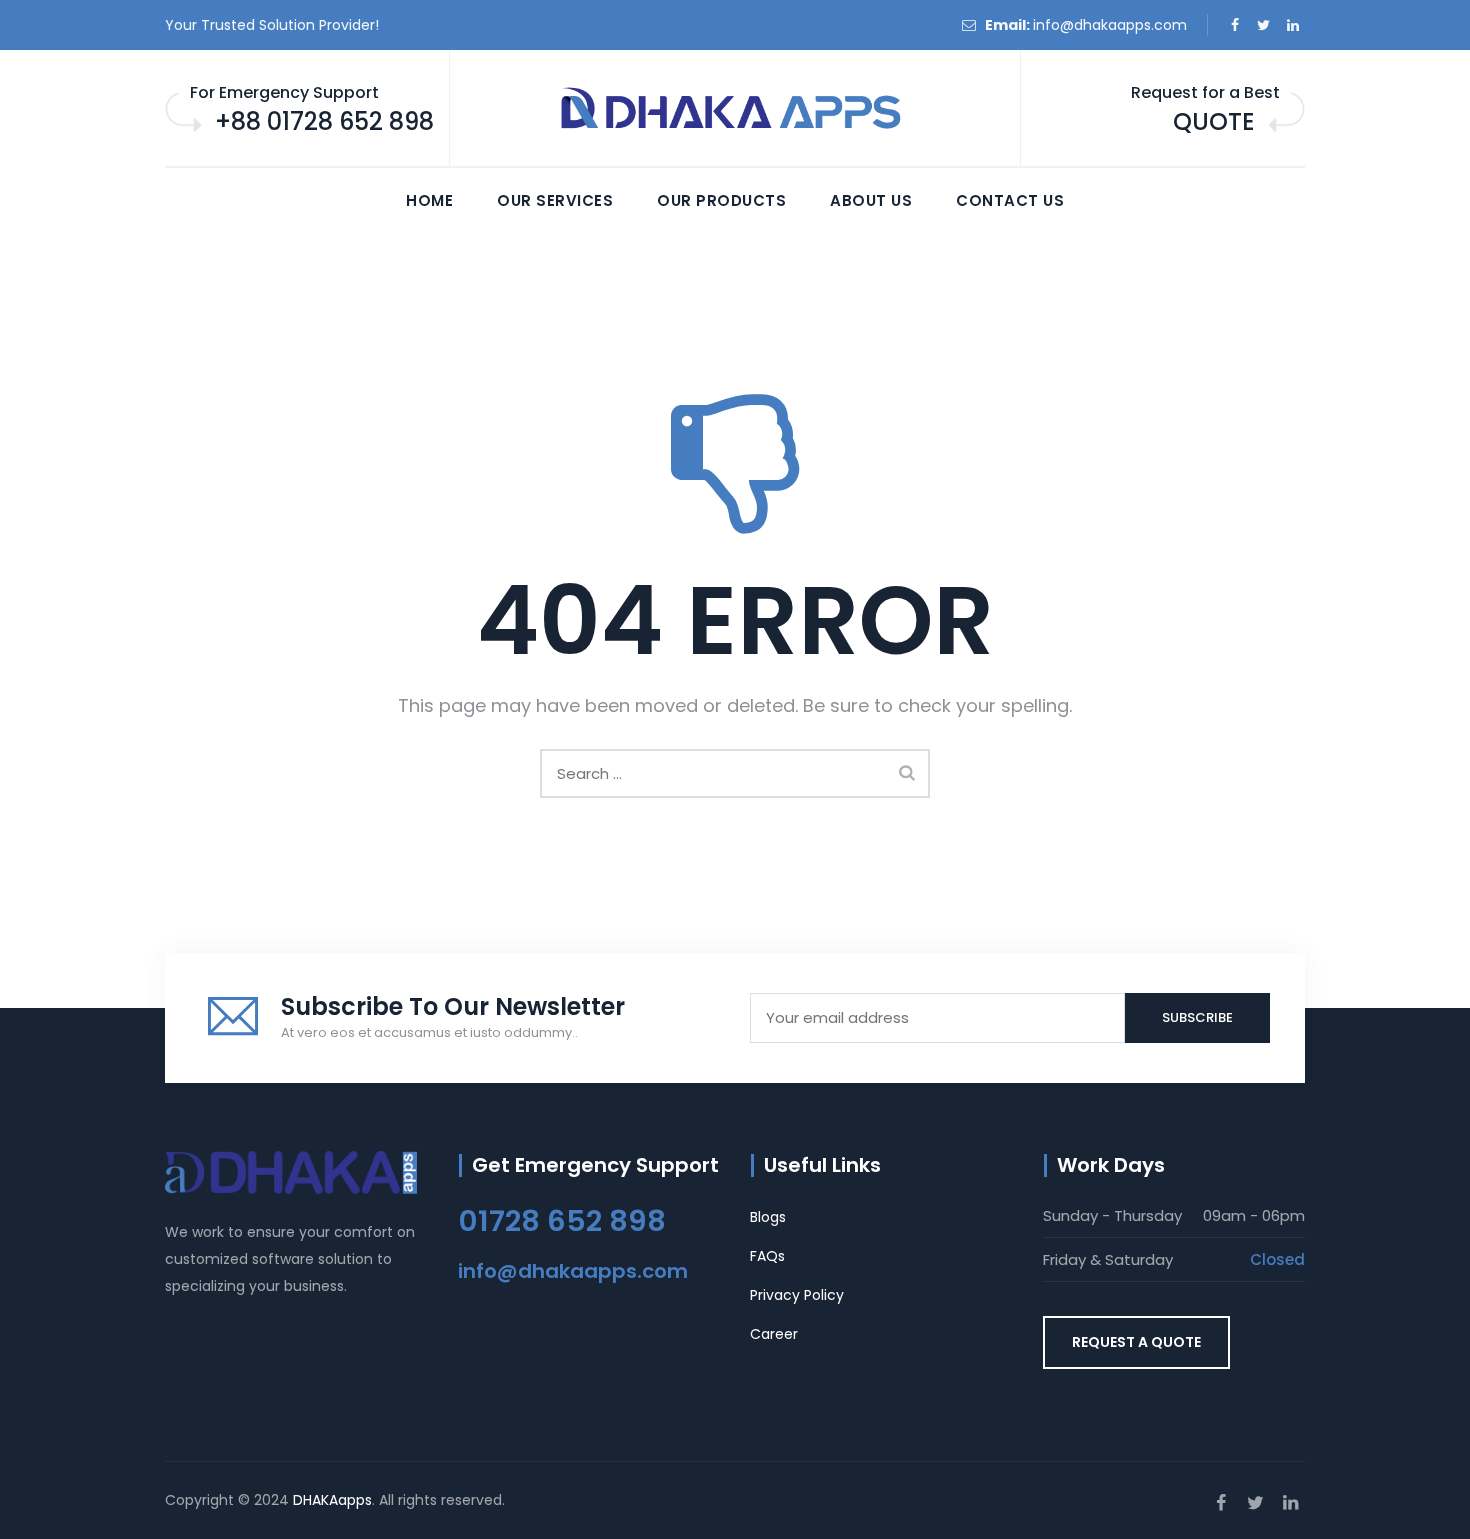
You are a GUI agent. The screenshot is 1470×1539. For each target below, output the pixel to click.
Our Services (555, 200)
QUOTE (1214, 121)
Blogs (768, 1217)
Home (429, 200)
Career (774, 1334)
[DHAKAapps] (735, 109)
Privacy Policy (797, 1295)
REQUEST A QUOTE (1136, 1342)
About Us (871, 200)
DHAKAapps (332, 1500)
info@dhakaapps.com (1110, 25)
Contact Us (1010, 200)
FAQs (767, 1256)
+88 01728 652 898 (324, 121)
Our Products (721, 200)
